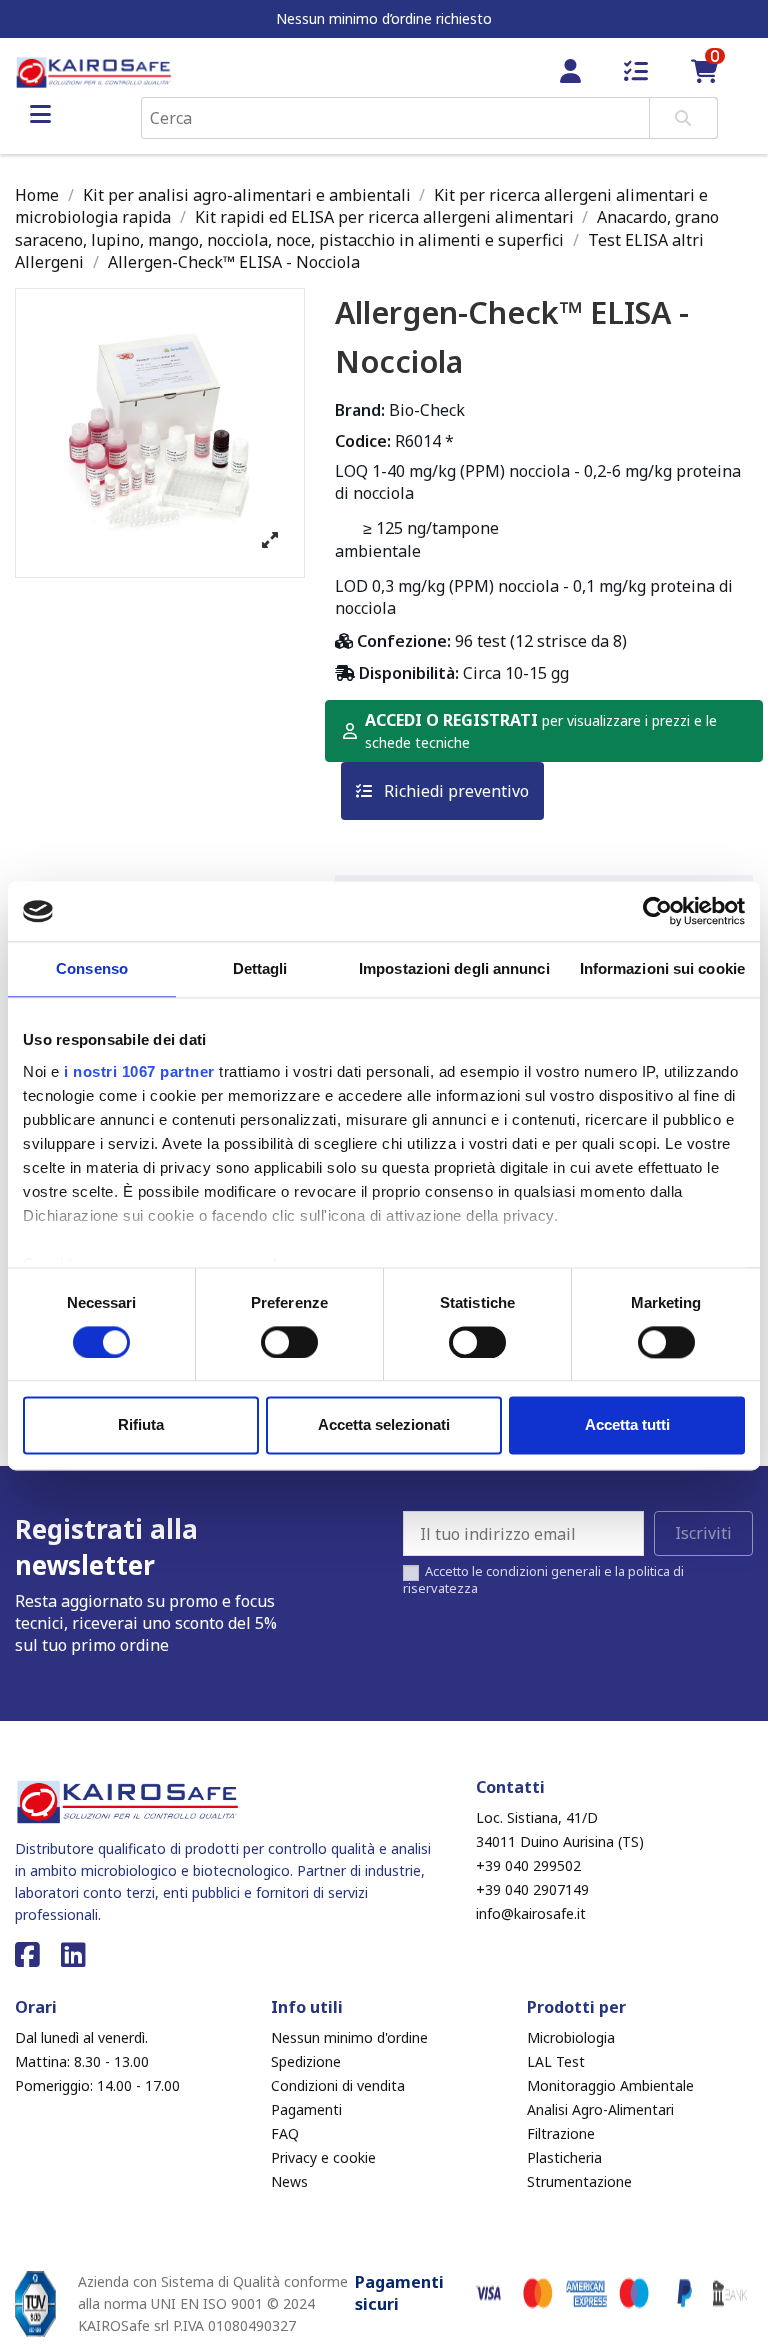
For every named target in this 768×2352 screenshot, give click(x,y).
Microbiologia (571, 2037)
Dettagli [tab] (260, 968)
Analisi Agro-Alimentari (600, 2109)
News (289, 2181)
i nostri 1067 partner (139, 1071)
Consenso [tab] (92, 968)
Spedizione (306, 2061)
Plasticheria (564, 2157)
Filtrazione (561, 2133)
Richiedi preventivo (454, 791)
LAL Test (556, 2061)
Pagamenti (306, 2109)
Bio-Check (427, 410)
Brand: (360, 410)
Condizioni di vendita (338, 2085)
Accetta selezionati (384, 1425)
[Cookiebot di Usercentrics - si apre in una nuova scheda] (657, 911)
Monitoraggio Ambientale (610, 2085)
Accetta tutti (627, 1425)
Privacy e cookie (323, 2157)
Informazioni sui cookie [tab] (662, 968)
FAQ (285, 2133)
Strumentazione (579, 2181)
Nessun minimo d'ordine (349, 2037)
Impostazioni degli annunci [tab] (454, 968)
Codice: (363, 441)
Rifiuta (141, 1425)
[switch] (289, 1342)
